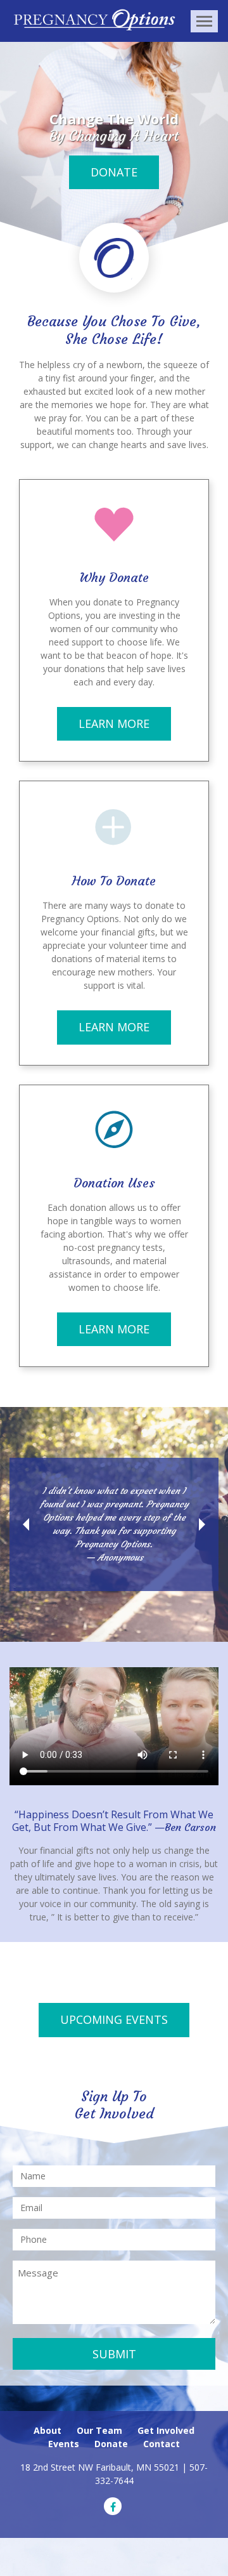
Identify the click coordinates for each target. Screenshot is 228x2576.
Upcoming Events (114, 2019)
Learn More (114, 723)
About (47, 2430)
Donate (114, 172)
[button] (26, 1524)
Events (64, 2444)
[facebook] (113, 2506)
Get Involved (166, 2430)
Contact (161, 2444)
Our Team (99, 2430)
